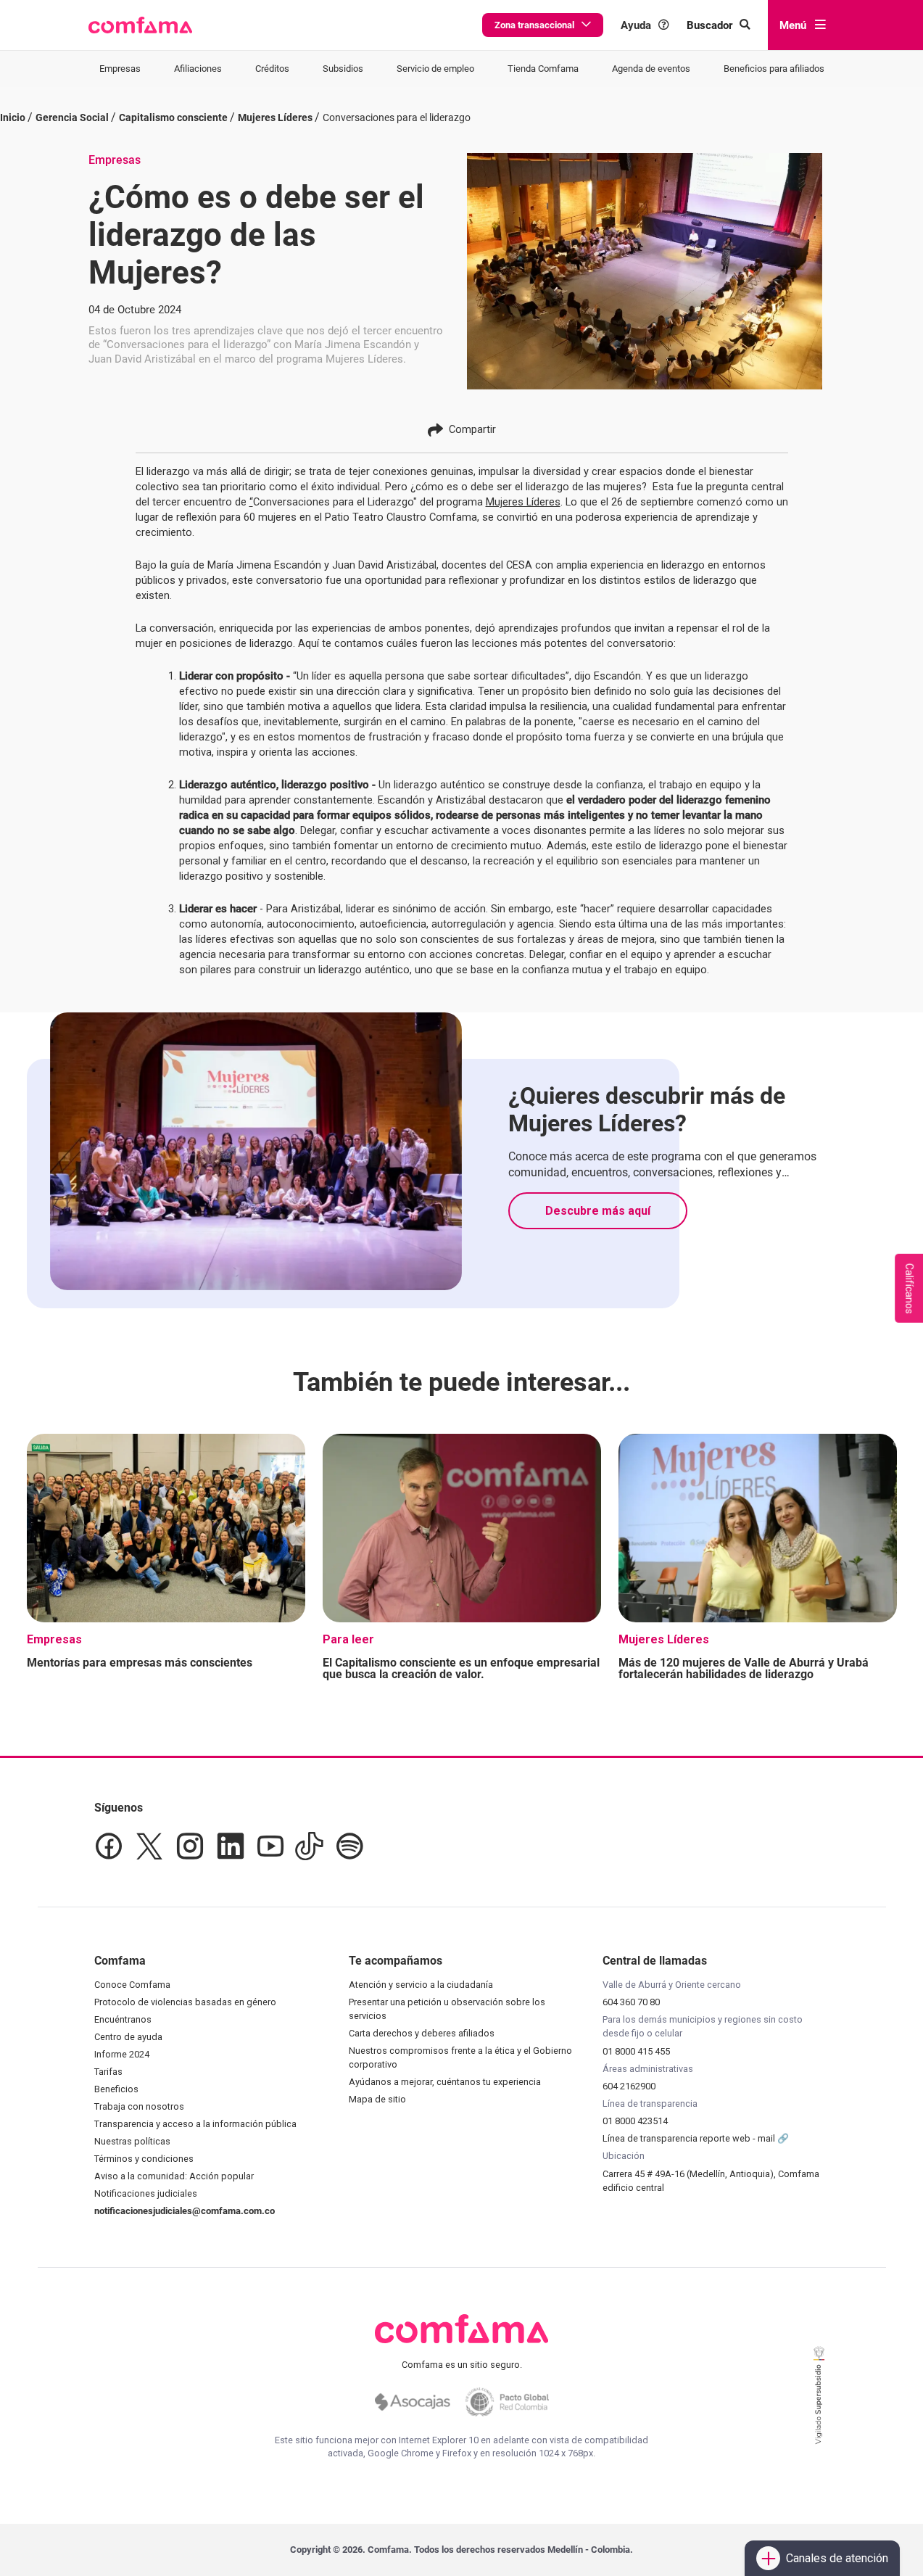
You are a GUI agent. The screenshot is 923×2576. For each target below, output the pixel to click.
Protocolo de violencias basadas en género (185, 2002)
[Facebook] (109, 1846)
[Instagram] (190, 1846)
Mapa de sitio (377, 2099)
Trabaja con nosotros (139, 2106)
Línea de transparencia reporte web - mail (690, 2138)
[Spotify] (349, 1846)
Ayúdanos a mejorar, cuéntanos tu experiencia (445, 2082)
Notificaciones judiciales (146, 2193)
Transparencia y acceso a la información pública (195, 2124)
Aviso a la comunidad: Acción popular (174, 2176)
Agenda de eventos (651, 69)
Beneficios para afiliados (774, 69)
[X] (149, 1846)
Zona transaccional (534, 25)
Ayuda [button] (636, 25)
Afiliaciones (198, 69)
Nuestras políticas (132, 2141)
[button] (140, 25)
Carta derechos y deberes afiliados (422, 2033)
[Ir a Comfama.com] (461, 2337)
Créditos (272, 69)
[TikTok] (309, 1846)
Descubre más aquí (598, 1211)
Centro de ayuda (128, 2037)
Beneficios (116, 2089)
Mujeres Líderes (523, 502)
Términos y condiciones (144, 2159)
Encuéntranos (123, 2019)
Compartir (472, 429)
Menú (793, 25)
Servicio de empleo (435, 69)
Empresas (120, 69)
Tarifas (108, 2072)
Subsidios (343, 69)
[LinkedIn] (231, 1846)
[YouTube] (270, 1846)
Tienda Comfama (543, 69)
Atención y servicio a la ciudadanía (421, 1985)
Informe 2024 (122, 2054)
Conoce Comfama (132, 1985)
